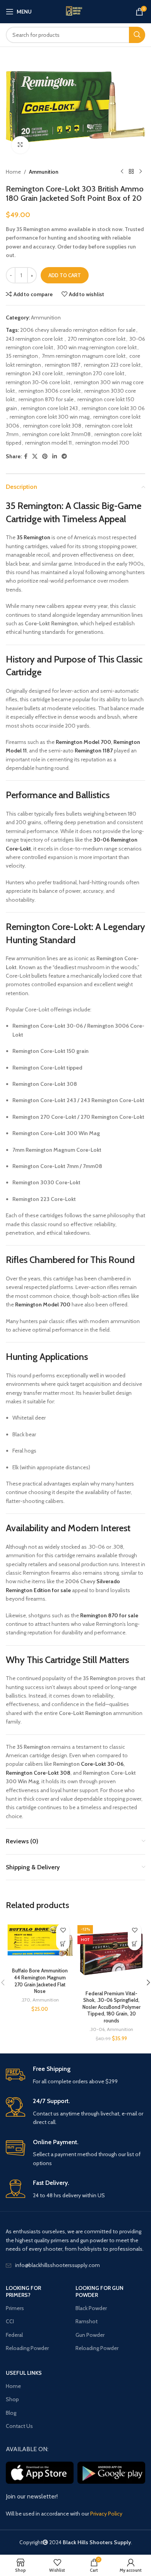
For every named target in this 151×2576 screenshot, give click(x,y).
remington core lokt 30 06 (113, 408)
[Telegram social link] (64, 456)
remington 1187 (63, 365)
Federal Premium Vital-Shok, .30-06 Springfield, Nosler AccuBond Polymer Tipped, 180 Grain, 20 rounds (112, 2007)
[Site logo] (75, 12)
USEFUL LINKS (24, 2373)
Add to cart (65, 275)
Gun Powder (90, 2335)
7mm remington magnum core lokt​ (84, 356)
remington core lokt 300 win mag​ (50, 417)
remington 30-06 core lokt (38, 382)
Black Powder (91, 2308)
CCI (10, 2321)
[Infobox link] (75, 2075)
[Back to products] (131, 172)
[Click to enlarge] (20, 145)
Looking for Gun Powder (100, 2291)
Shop (12, 2399)
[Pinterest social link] (45, 456)
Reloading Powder (27, 2348)
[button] (63, 1944)
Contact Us (19, 2426)
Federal (14, 2335)
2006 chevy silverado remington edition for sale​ (78, 330)
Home (13, 172)
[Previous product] (122, 172)
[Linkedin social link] (55, 456)
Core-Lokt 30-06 (102, 1764)
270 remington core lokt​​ (97, 339)
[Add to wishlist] (63, 1930)
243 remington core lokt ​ (35, 339)
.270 (26, 2000)
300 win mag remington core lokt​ (97, 347)
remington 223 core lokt (112, 365)
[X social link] (35, 456)
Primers (15, 2308)
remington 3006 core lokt (50, 391)
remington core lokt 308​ (52, 426)
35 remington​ (22, 356)
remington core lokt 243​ (49, 408)
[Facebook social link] (26, 456)
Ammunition (44, 172)
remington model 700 (102, 443)
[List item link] (75, 2265)
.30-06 (97, 2029)
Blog (11, 2413)
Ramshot (87, 2321)
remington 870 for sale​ (46, 399)
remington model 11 (48, 443)
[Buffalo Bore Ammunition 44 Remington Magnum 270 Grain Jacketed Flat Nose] (40, 1942)
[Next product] (141, 172)
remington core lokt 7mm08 (57, 434)
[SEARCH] (137, 35)
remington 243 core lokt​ (34, 373)
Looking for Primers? (23, 2291)
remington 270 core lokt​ (95, 373)
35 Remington (34, 506)
